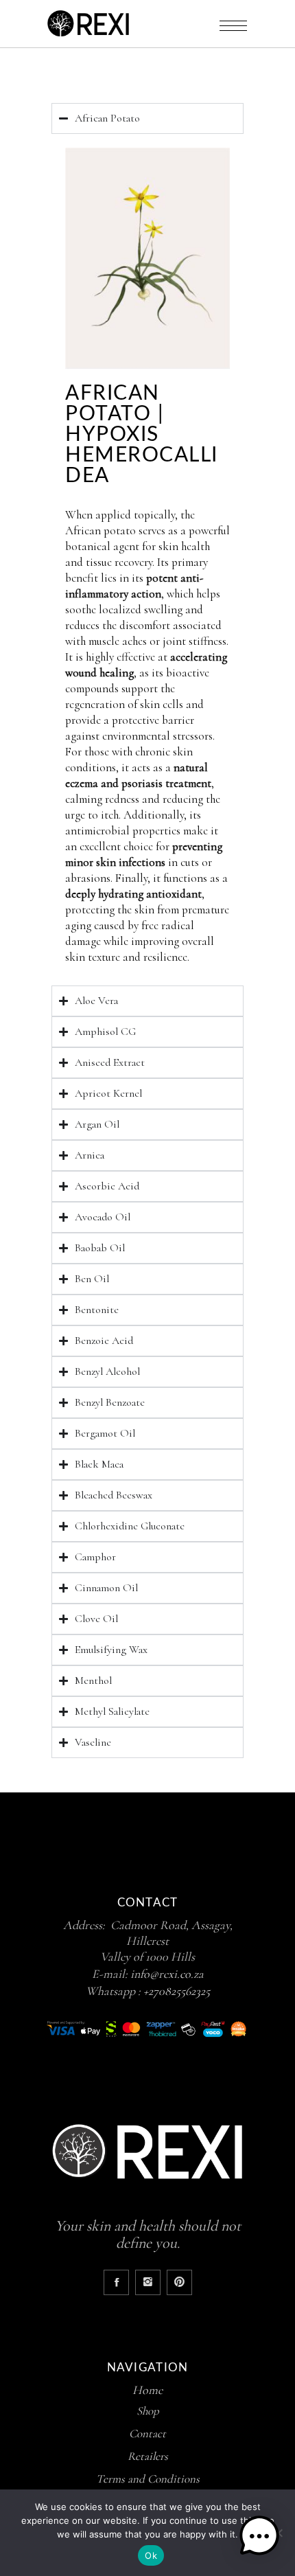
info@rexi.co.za (167, 1974)
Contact (147, 2433)
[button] (259, 2538)
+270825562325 (177, 1991)
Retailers (148, 2456)
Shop (148, 2411)
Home (147, 2390)
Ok (151, 2555)
